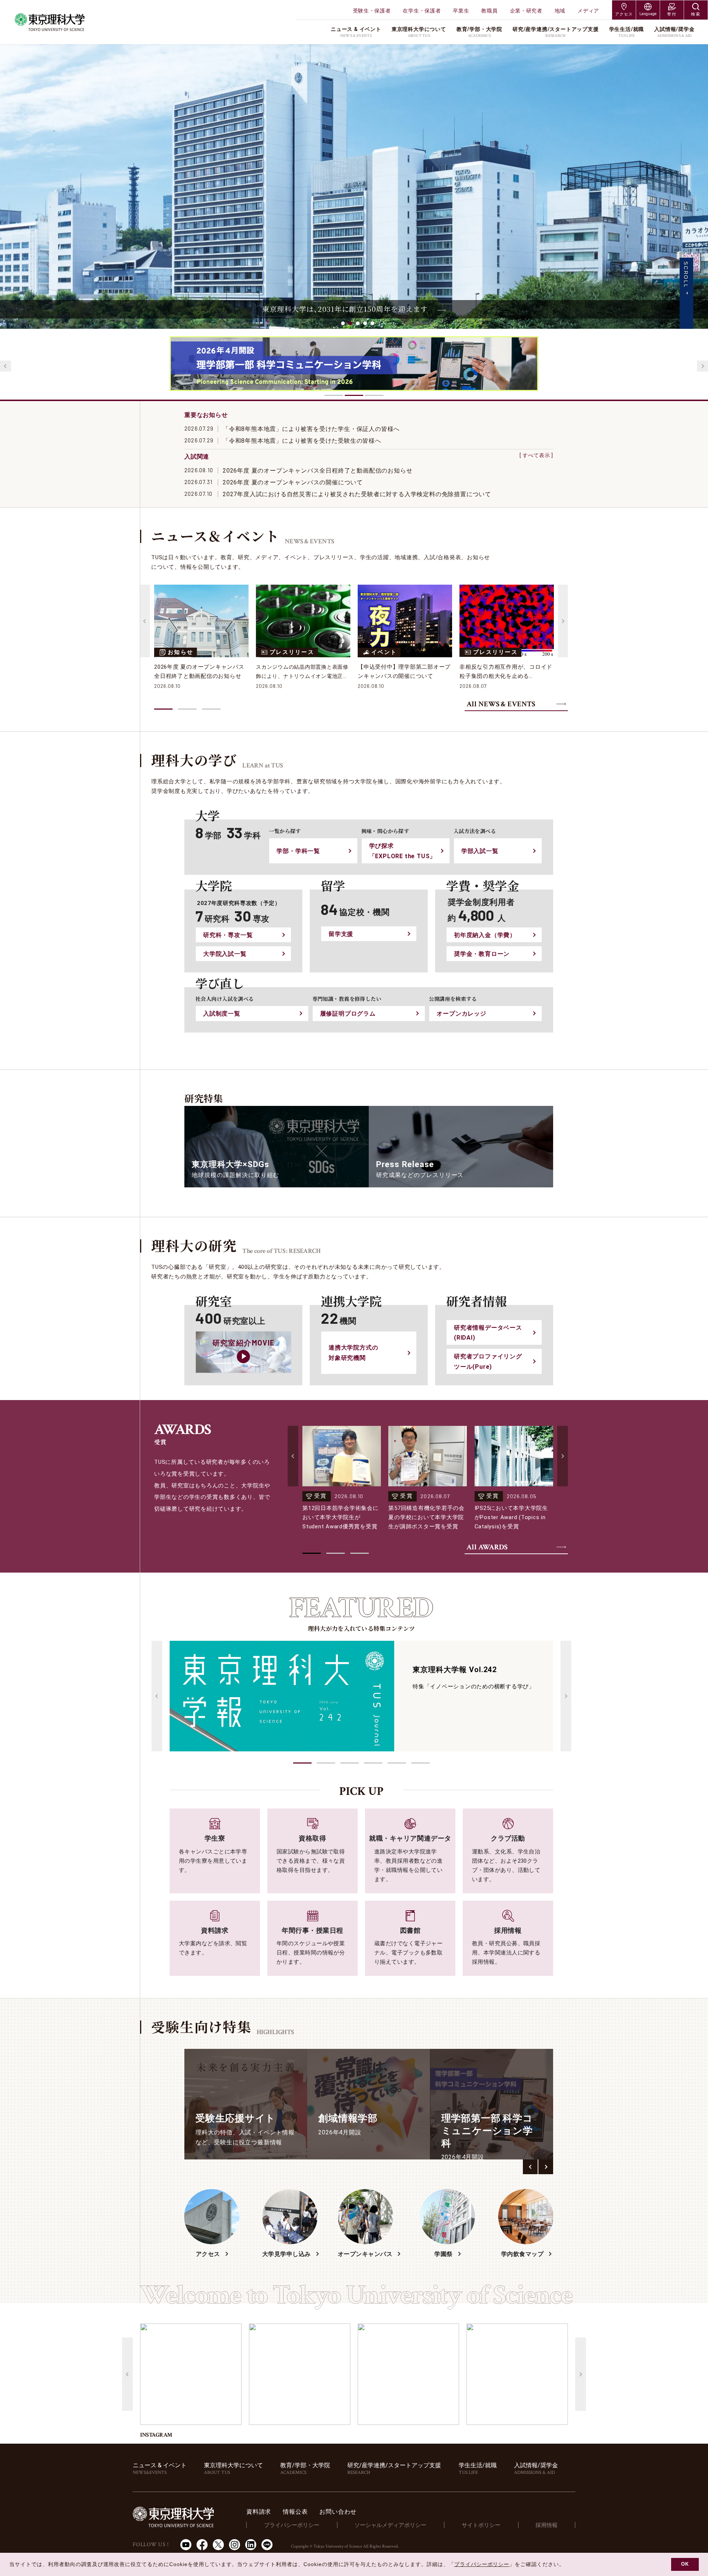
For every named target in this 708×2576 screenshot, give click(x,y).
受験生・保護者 (372, 11)
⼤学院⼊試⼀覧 (225, 954)
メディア (588, 11)
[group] (246, 2104)
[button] (302, 1763)
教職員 (489, 11)
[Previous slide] (6, 366)
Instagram (235, 2545)
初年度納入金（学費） (485, 935)
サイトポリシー (481, 2525)
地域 (560, 11)
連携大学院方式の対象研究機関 (353, 1353)
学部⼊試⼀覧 (480, 851)
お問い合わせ (338, 2512)
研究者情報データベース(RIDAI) (488, 1333)
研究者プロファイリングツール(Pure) (488, 1361)
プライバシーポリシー (292, 2525)
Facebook (202, 2545)
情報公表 (295, 2512)
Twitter (218, 2545)
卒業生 (461, 11)
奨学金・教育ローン (482, 954)
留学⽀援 (341, 934)
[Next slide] (702, 366)
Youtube (186, 2545)
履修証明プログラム (348, 1014)
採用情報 (546, 2525)
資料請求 (259, 2512)
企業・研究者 (526, 11)
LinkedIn (251, 2545)
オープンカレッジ (461, 1014)
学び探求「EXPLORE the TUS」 (403, 851)
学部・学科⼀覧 (298, 851)
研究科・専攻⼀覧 (228, 935)
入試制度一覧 (222, 1014)
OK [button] (685, 2564)
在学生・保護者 (422, 11)
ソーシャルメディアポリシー (390, 2525)
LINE (267, 2545)
